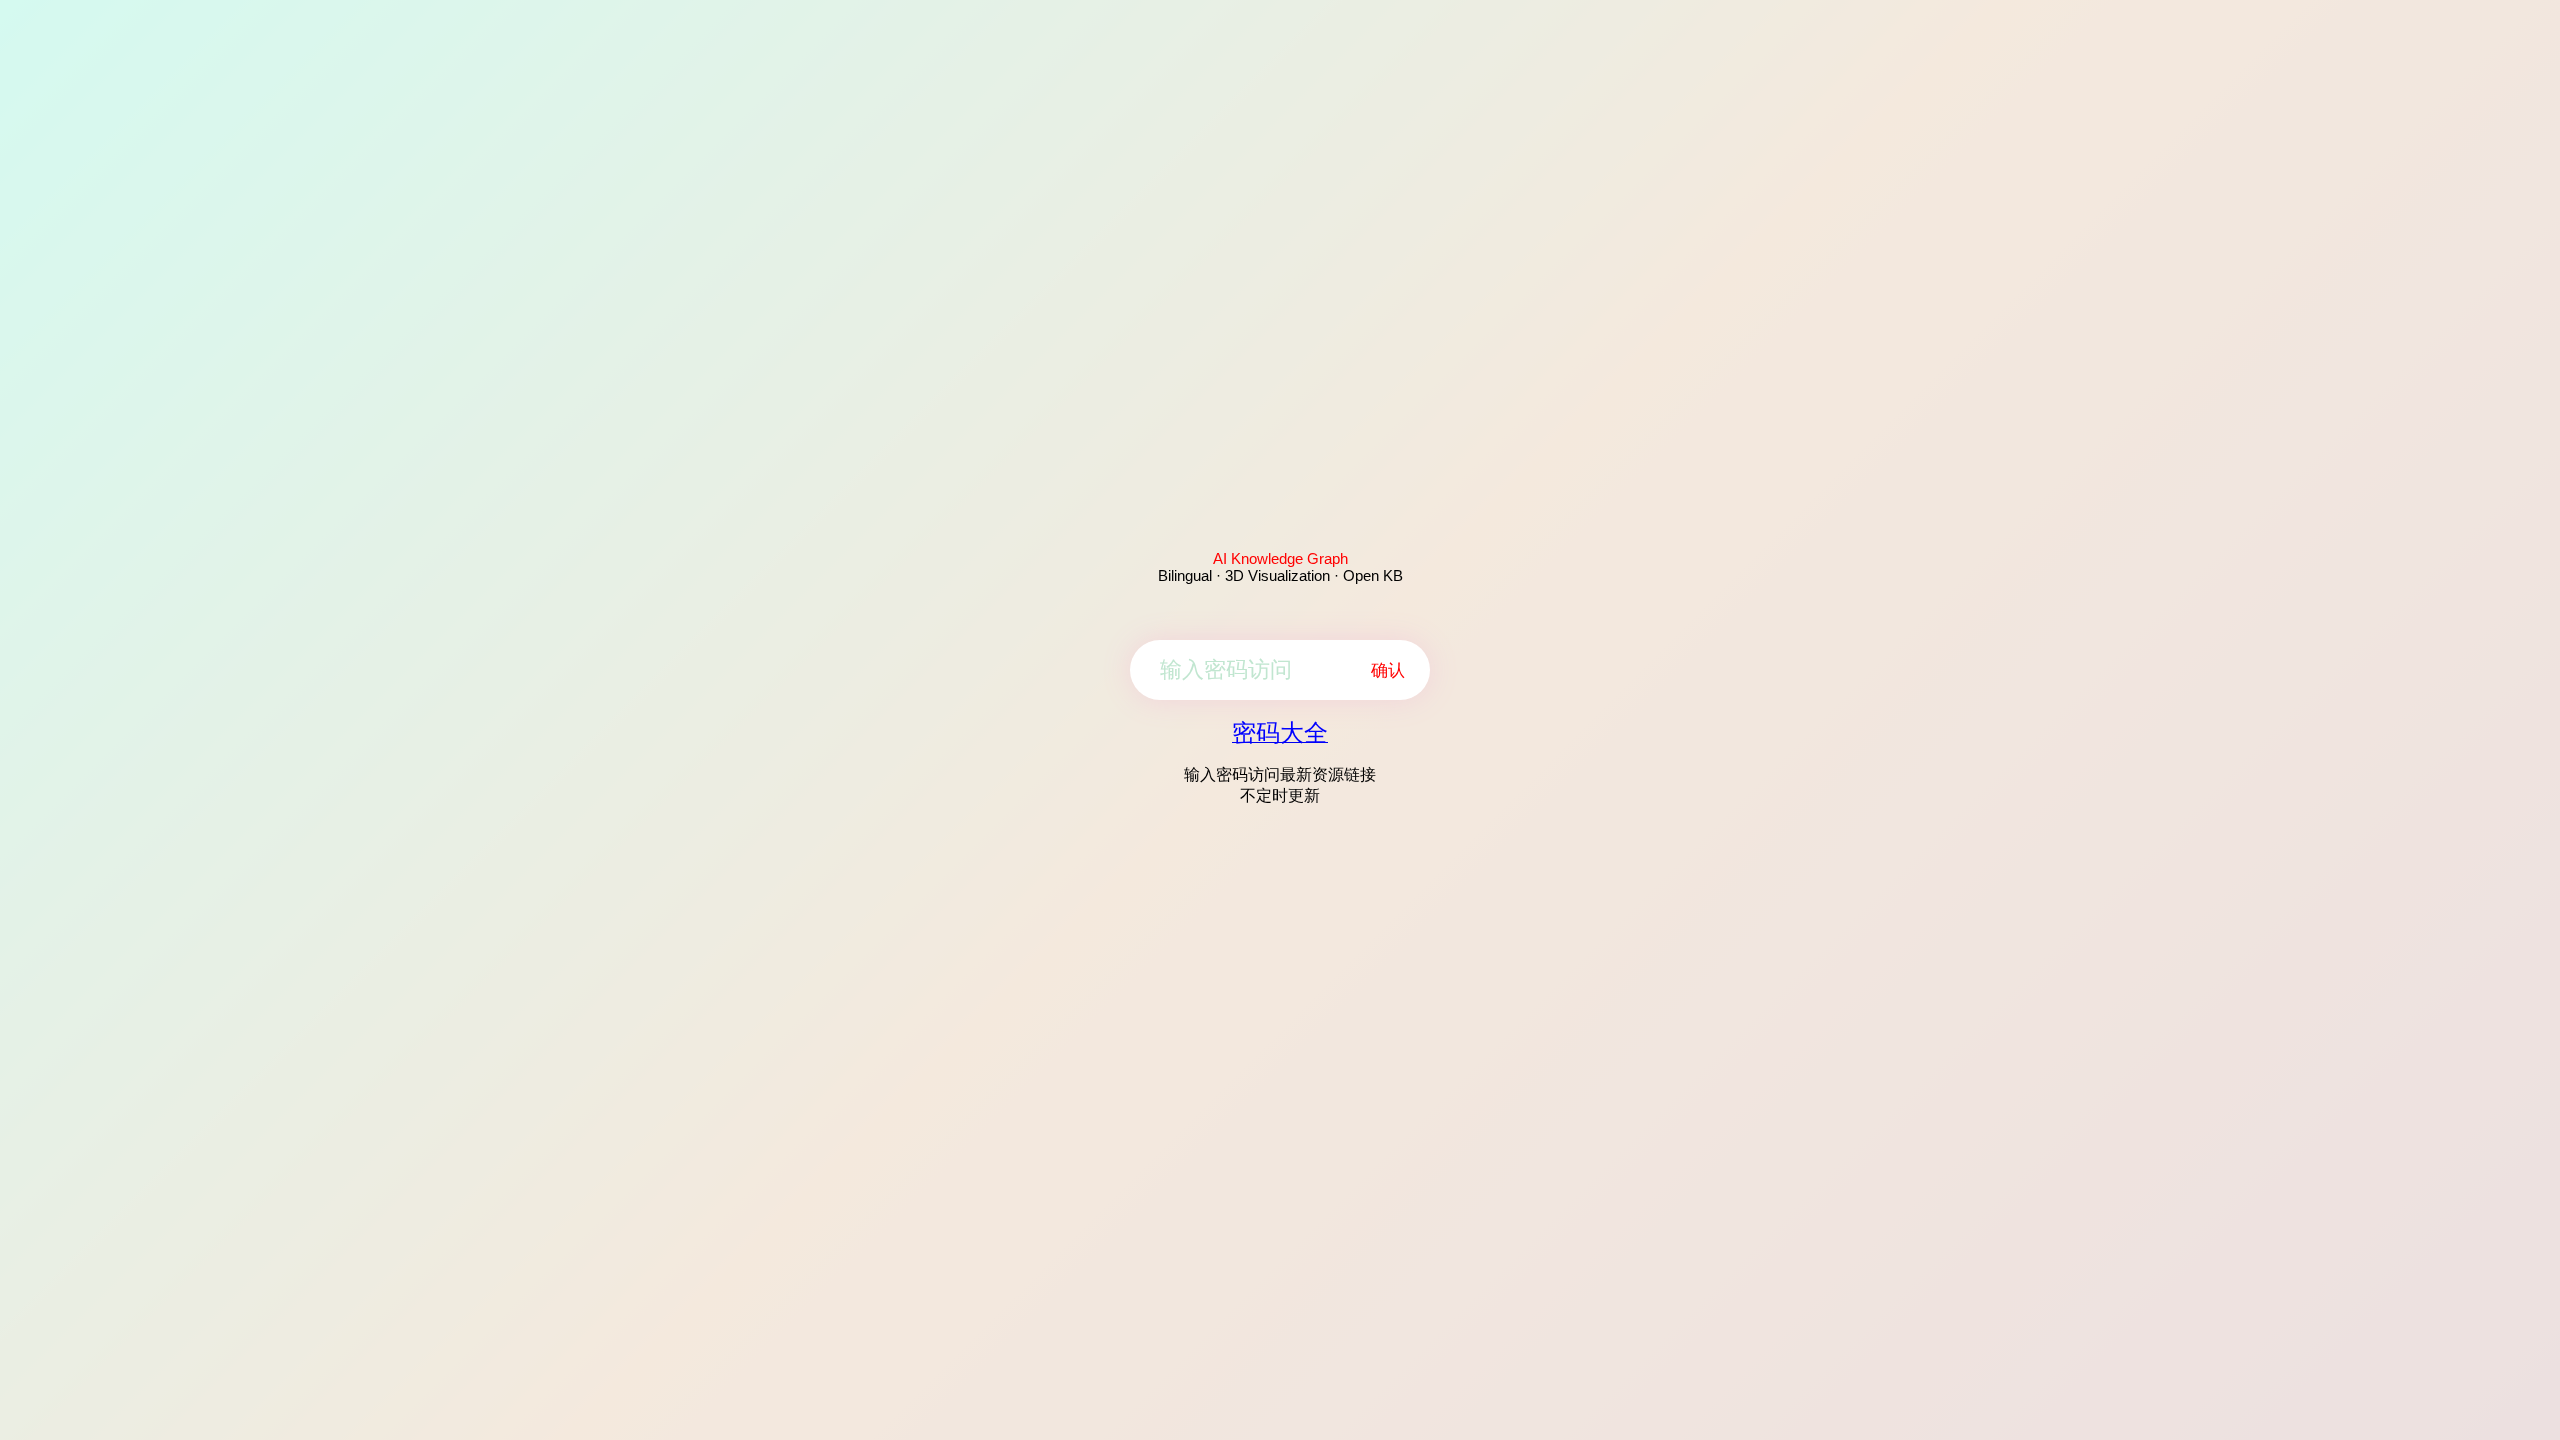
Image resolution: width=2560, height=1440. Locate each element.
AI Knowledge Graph (1280, 558)
